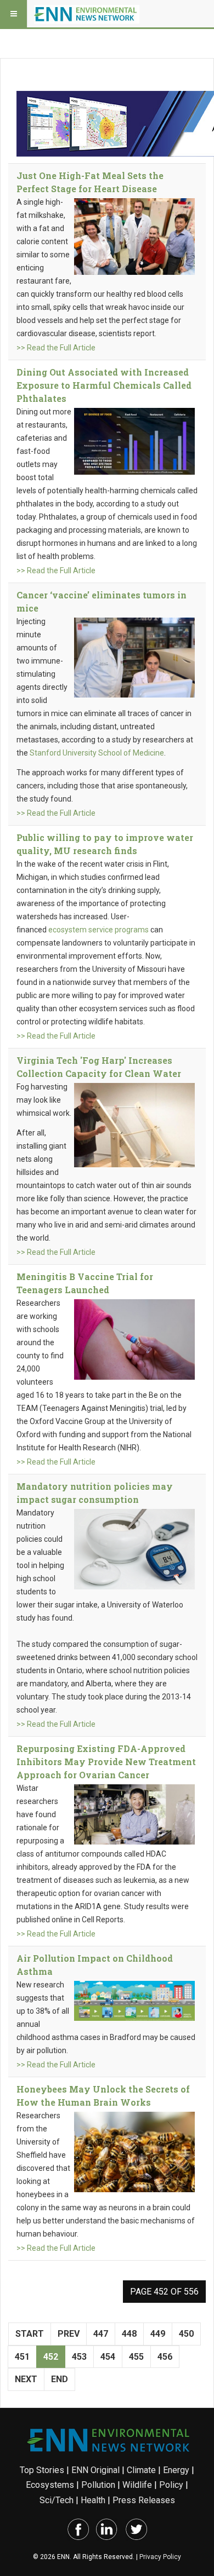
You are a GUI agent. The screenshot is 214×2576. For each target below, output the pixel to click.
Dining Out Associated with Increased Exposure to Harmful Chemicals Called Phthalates (104, 385)
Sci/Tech (57, 2500)
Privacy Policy (160, 2557)
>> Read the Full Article (56, 348)
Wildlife (137, 2485)
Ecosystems (50, 2485)
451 (22, 2357)
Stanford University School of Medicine (97, 753)
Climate (141, 2470)
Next (26, 2379)
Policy (171, 2485)
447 (101, 2334)
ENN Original (95, 2470)
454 (108, 2357)
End (60, 2379)
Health (93, 2500)
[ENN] (87, 14)
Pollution (98, 2485)
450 (186, 2334)
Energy (176, 2470)
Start (30, 2334)
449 (158, 2334)
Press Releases (144, 2500)
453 (79, 2357)
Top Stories (42, 2470)
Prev (69, 2334)
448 (129, 2334)
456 (165, 2357)
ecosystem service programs (98, 930)
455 (136, 2357)
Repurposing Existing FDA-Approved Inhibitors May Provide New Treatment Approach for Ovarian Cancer (106, 1762)
